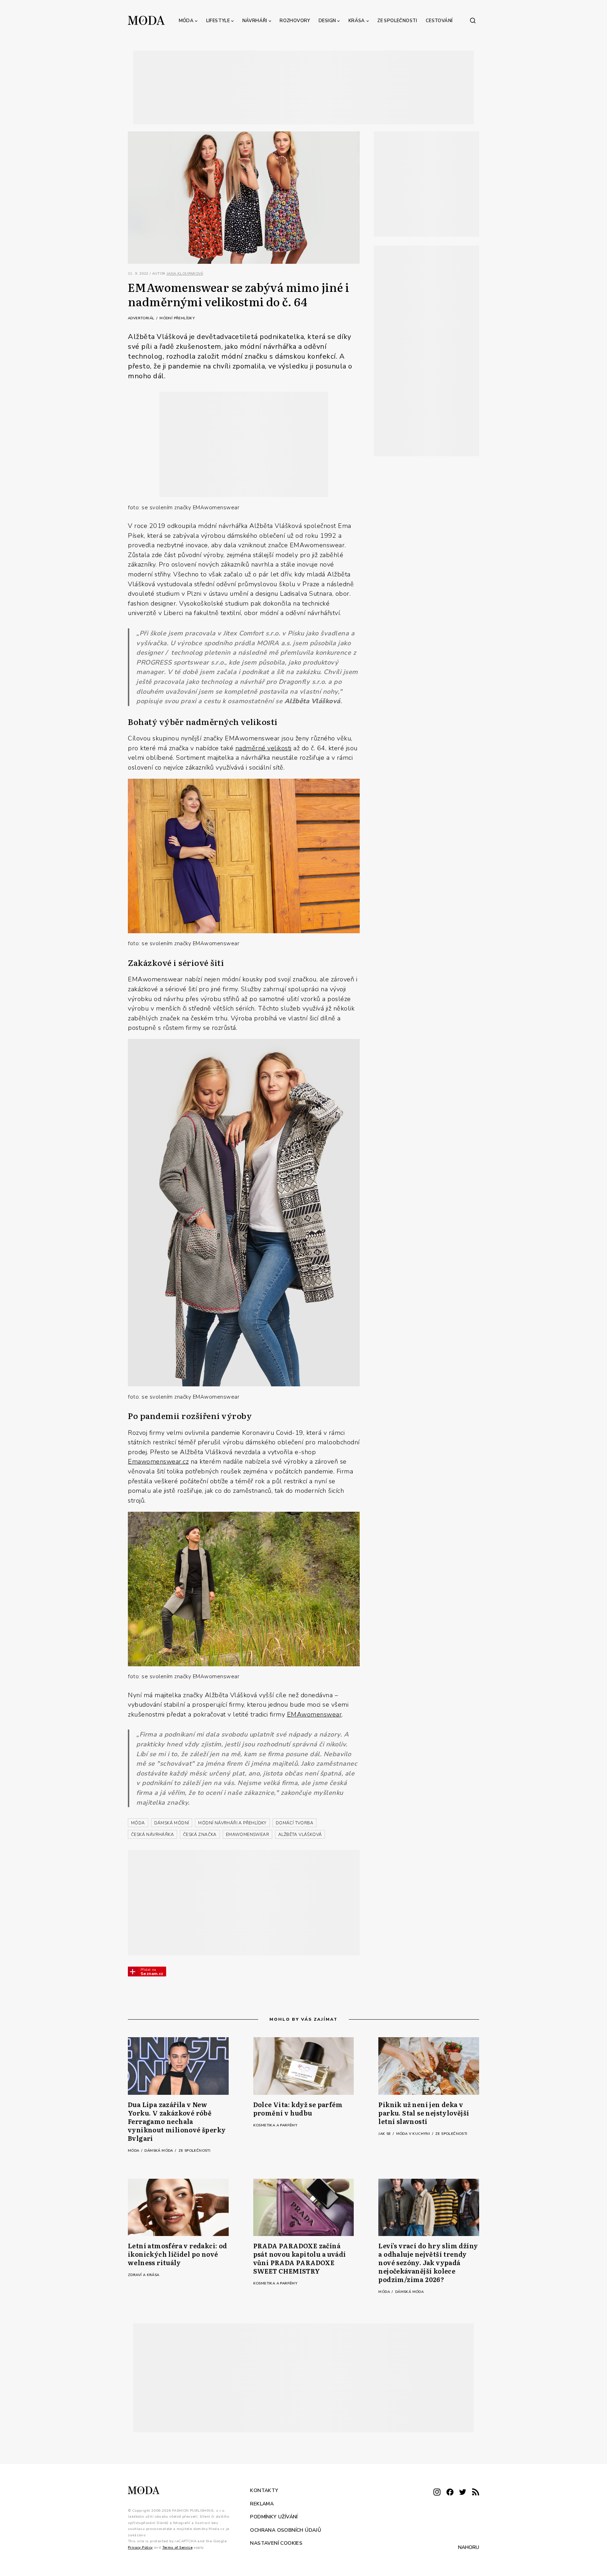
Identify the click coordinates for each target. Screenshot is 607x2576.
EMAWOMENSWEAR (247, 1835)
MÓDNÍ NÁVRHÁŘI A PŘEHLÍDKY (232, 1823)
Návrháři (255, 21)
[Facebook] (450, 2493)
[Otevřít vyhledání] (473, 20)
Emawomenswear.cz (158, 1461)
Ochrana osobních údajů (286, 2530)
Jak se (385, 2134)
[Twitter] (463, 2493)
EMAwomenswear (315, 1714)
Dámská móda (159, 2151)
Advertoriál (142, 318)
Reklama (262, 2503)
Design (327, 21)
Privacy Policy (140, 2547)
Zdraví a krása (144, 2275)
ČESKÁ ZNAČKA (200, 1835)
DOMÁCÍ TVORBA (295, 1823)
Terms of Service (177, 2547)
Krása (357, 21)
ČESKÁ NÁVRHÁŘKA (152, 1835)
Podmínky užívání (274, 2517)
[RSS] (476, 2493)
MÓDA (138, 1823)
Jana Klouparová (185, 274)
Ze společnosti (397, 21)
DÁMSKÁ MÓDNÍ (172, 1823)
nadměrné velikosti (263, 748)
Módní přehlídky (177, 318)
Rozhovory (295, 21)
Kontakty (264, 2490)
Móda (186, 21)
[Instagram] (437, 2493)
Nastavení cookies (276, 2543)
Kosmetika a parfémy (275, 2125)
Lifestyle (218, 21)
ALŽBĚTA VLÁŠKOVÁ (300, 1835)
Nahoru (469, 2547)
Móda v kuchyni (414, 2134)
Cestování (439, 21)
